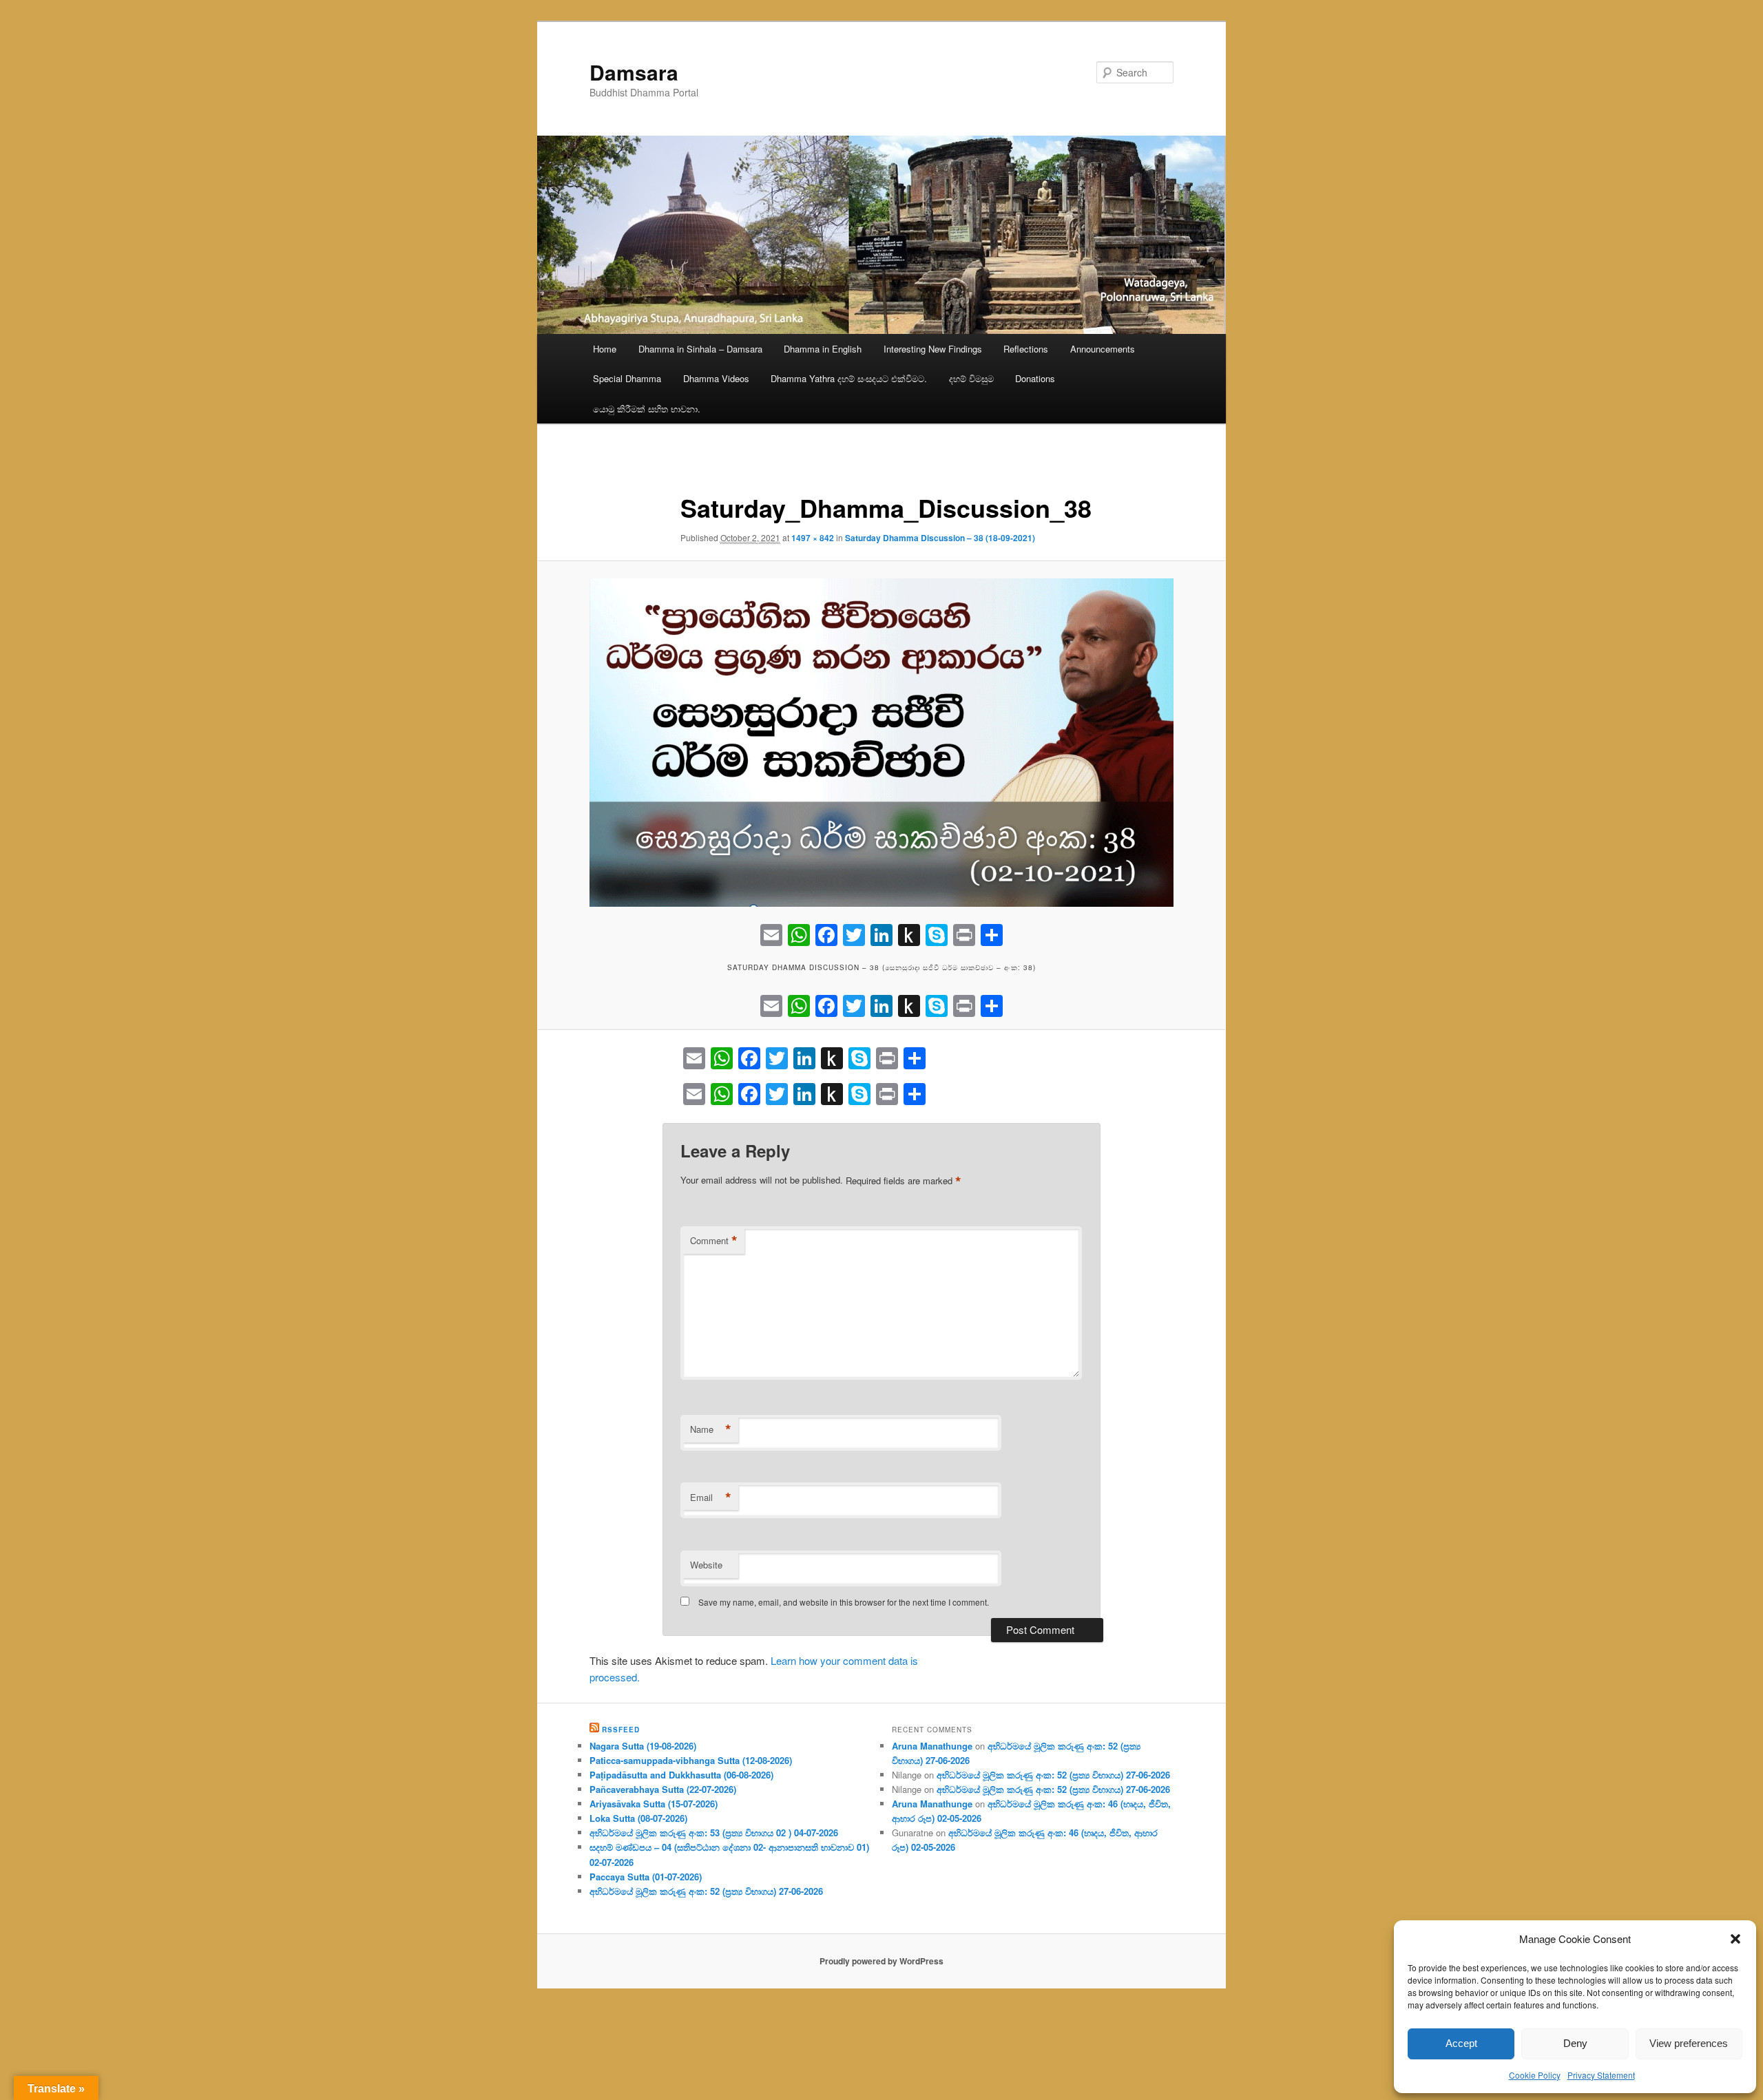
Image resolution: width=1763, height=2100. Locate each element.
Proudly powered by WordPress (881, 1961)
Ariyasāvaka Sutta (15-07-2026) (654, 1804)
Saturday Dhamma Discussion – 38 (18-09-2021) (940, 538)
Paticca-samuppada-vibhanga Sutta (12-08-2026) (691, 1760)
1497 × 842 (813, 538)
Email (711, 1498)
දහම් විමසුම (971, 378)
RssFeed (621, 1730)
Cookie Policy (1535, 2075)
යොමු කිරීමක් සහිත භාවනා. (647, 409)
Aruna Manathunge (932, 1746)
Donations (1035, 378)
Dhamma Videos (716, 378)
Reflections (1026, 349)
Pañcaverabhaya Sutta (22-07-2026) (663, 1789)
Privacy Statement (1601, 2075)
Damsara (634, 72)
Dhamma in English (823, 349)
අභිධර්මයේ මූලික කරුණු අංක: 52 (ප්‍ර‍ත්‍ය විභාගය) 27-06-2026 (706, 1891)
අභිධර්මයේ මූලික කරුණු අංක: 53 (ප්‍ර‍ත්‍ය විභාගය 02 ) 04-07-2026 (714, 1833)
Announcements (1103, 349)
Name (711, 1429)
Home (605, 349)
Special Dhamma (627, 378)
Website (706, 1565)
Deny (1575, 2043)
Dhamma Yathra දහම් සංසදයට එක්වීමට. (849, 378)
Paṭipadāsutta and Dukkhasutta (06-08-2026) (681, 1775)
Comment (714, 1241)
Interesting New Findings (933, 349)
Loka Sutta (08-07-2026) (638, 1818)
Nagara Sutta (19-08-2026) (643, 1746)
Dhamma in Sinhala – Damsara (700, 349)
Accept (1461, 2043)
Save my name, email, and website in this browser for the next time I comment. (844, 1602)
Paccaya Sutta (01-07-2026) (646, 1877)
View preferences (1689, 2043)
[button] (1735, 1939)
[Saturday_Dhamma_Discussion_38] (881, 743)
